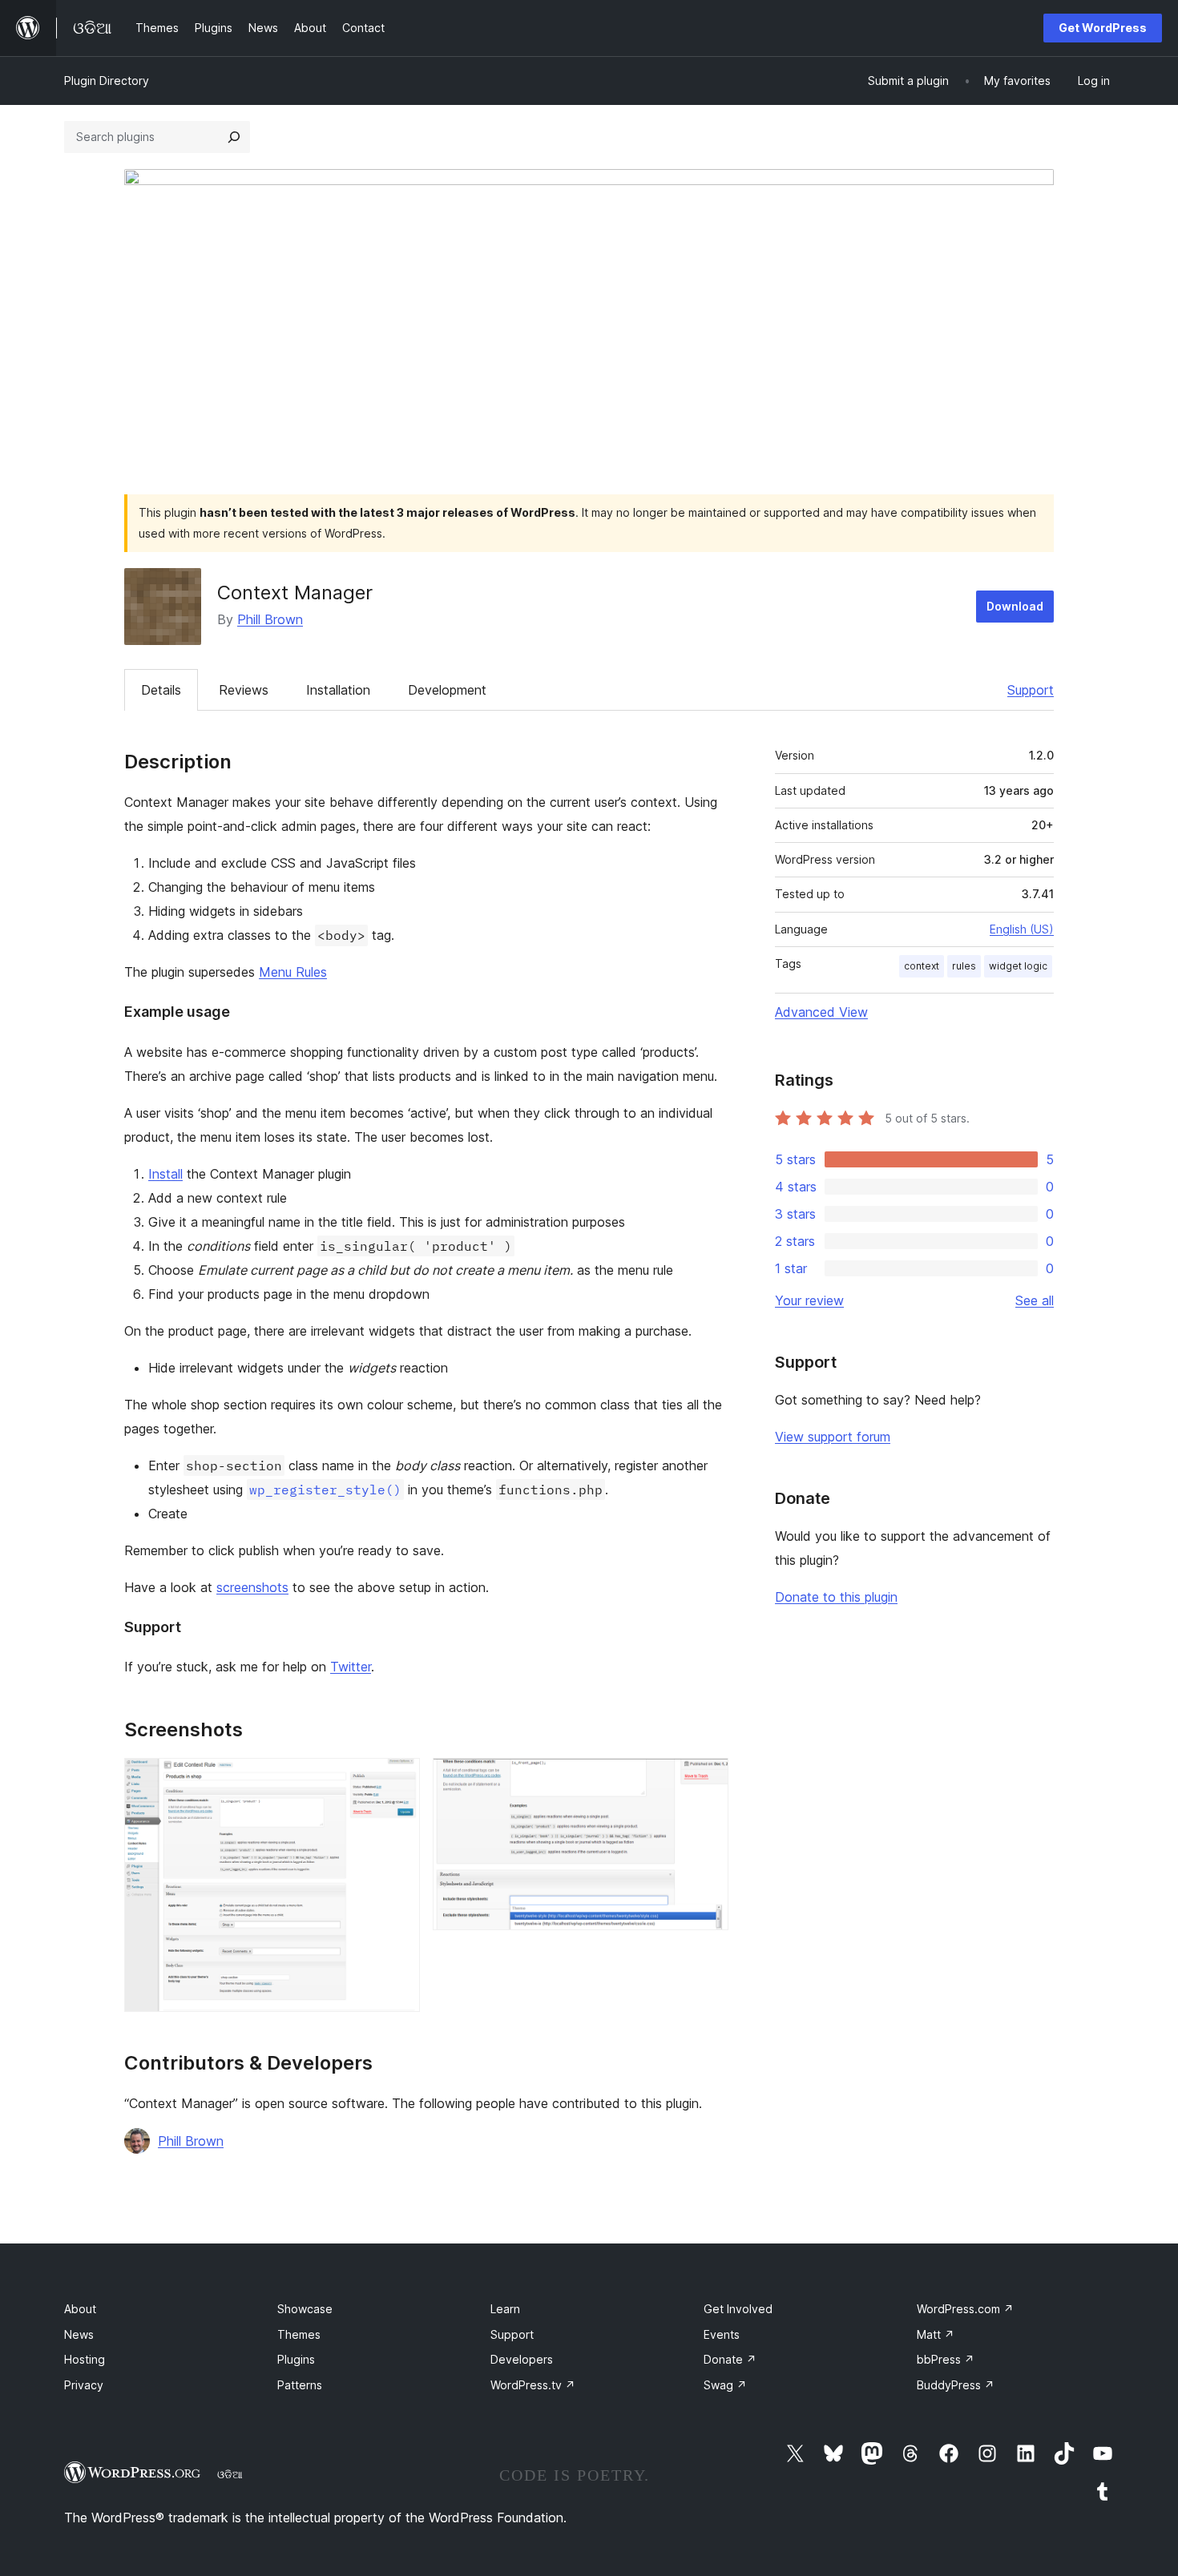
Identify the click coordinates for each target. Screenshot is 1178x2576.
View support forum (833, 1437)
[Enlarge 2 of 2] (707, 1780)
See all (1035, 1300)
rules (964, 966)
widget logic (1018, 966)
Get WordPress (1103, 28)
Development (447, 690)
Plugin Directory (107, 81)
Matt (936, 2334)
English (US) (1022, 929)
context (922, 966)
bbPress (946, 2359)
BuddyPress (956, 2385)
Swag (725, 2385)
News (79, 2334)
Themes (299, 2334)
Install (165, 1174)
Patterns (300, 2385)
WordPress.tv (533, 2385)
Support (1031, 690)
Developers (522, 2359)
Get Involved (738, 2309)
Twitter (351, 1667)
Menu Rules (293, 972)
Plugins (296, 2359)
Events (722, 2334)
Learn (505, 2309)
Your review (809, 1300)
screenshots (252, 1587)
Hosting (85, 2359)
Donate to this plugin (836, 1597)
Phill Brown (270, 619)
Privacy (84, 2385)
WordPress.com (965, 2309)
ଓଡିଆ (230, 2474)
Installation (338, 690)
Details (161, 690)
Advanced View (821, 1012)
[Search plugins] (234, 137)
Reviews (244, 690)
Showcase (305, 2309)
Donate (730, 2359)
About (80, 2309)
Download (1015, 606)
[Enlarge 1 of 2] (398, 1780)
